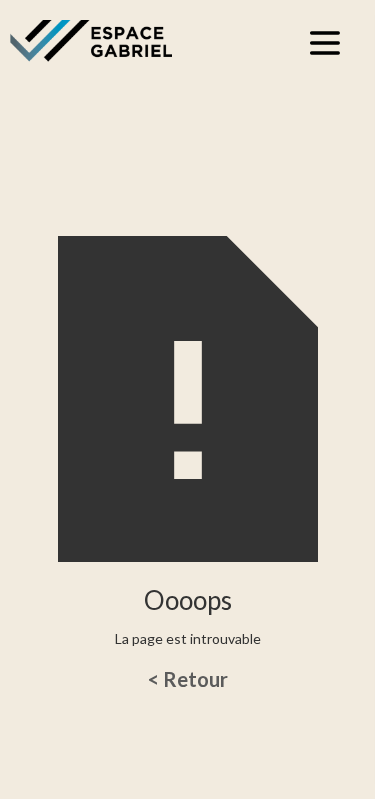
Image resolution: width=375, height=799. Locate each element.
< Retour (188, 679)
